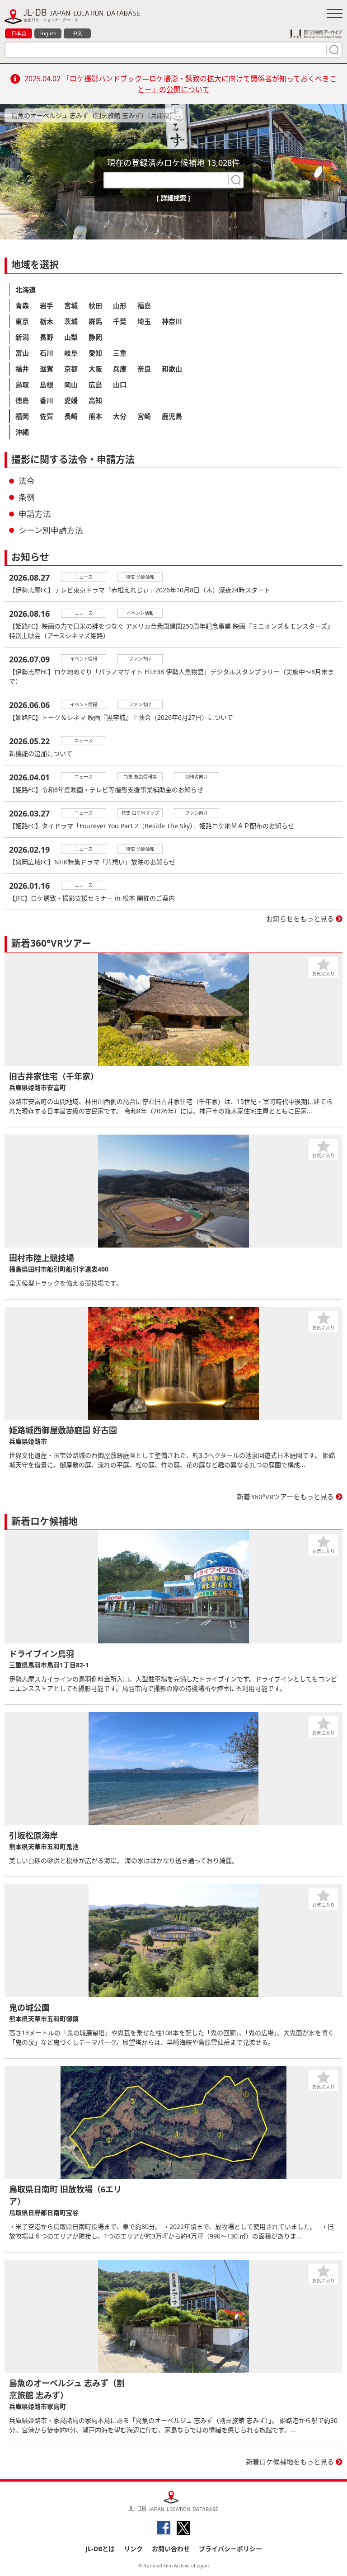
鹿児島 (172, 416)
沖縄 (22, 432)
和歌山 (172, 369)
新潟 (22, 337)
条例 (27, 497)
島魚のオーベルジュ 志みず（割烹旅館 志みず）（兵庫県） (94, 115)
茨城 (71, 321)
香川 (47, 400)
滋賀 (47, 369)
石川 (47, 353)
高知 (95, 400)
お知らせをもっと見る (300, 919)
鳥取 (22, 385)
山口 (120, 385)
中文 (77, 33)
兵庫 (120, 369)
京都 (71, 369)
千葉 (120, 321)
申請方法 (35, 514)
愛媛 (71, 400)
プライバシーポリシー (230, 2549)
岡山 (71, 385)
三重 (120, 353)
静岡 (95, 337)
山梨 (71, 337)
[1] (333, 50)
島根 (47, 385)
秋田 (95, 305)
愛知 (95, 353)
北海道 (26, 290)
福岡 (22, 416)
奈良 (144, 369)
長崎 (71, 416)
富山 (22, 353)
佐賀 (47, 416)
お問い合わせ (171, 2549)
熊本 (95, 416)
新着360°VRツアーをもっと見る (285, 1497)
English (48, 33)
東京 (22, 321)
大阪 (95, 369)
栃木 (47, 321)
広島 (95, 385)
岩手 (47, 305)
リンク (133, 2549)
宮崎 (144, 416)
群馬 (95, 321)
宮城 (71, 305)
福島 (144, 305)
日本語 (19, 33)
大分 (120, 416)
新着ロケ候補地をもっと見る (290, 2462)
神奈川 (172, 321)
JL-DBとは (100, 2549)
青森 (22, 305)
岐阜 (71, 353)
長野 (47, 337)
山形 (120, 305)
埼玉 (144, 321)
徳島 (22, 400)
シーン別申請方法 (51, 530)
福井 (22, 369)
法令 (27, 481)
